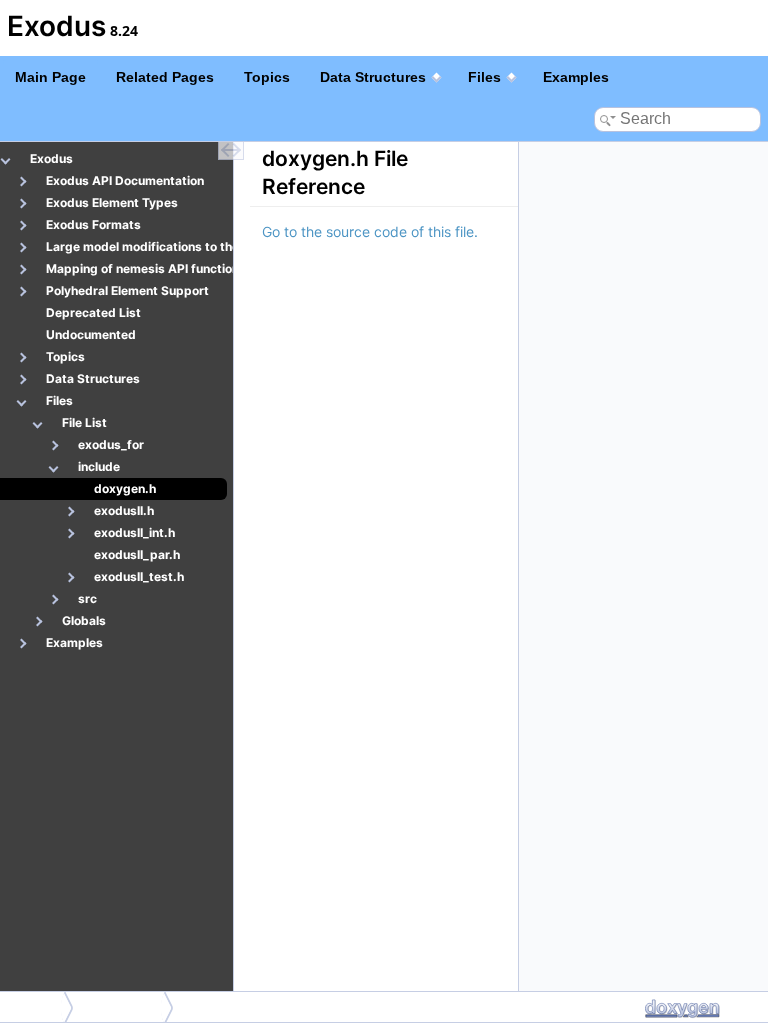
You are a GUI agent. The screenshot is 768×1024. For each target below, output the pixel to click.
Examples (576, 77)
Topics (267, 77)
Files (484, 77)
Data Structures (373, 77)
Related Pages (165, 77)
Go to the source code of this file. (370, 231)
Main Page (50, 77)
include (33, 1006)
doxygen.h (124, 1006)
